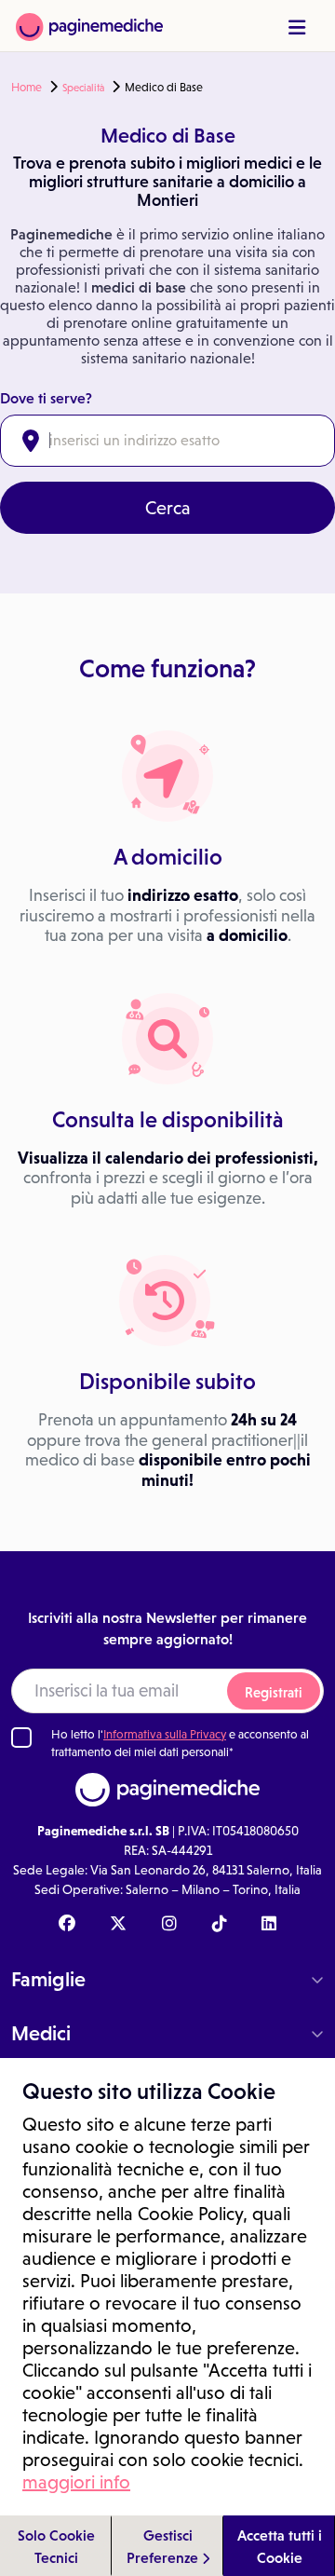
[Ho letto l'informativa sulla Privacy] (21, 1738)
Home (27, 88)
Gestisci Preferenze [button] (164, 2546)
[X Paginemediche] (118, 1925)
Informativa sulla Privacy (165, 1734)
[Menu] (297, 27)
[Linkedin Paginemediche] (269, 1925)
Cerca (168, 508)
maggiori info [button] (76, 2482)
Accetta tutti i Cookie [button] (280, 2546)
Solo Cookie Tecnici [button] (56, 2546)
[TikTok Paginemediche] (220, 1925)
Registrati (274, 1692)
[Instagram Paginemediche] (169, 1925)
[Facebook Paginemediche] (67, 1925)
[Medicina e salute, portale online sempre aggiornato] (89, 26)
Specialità (83, 88)
